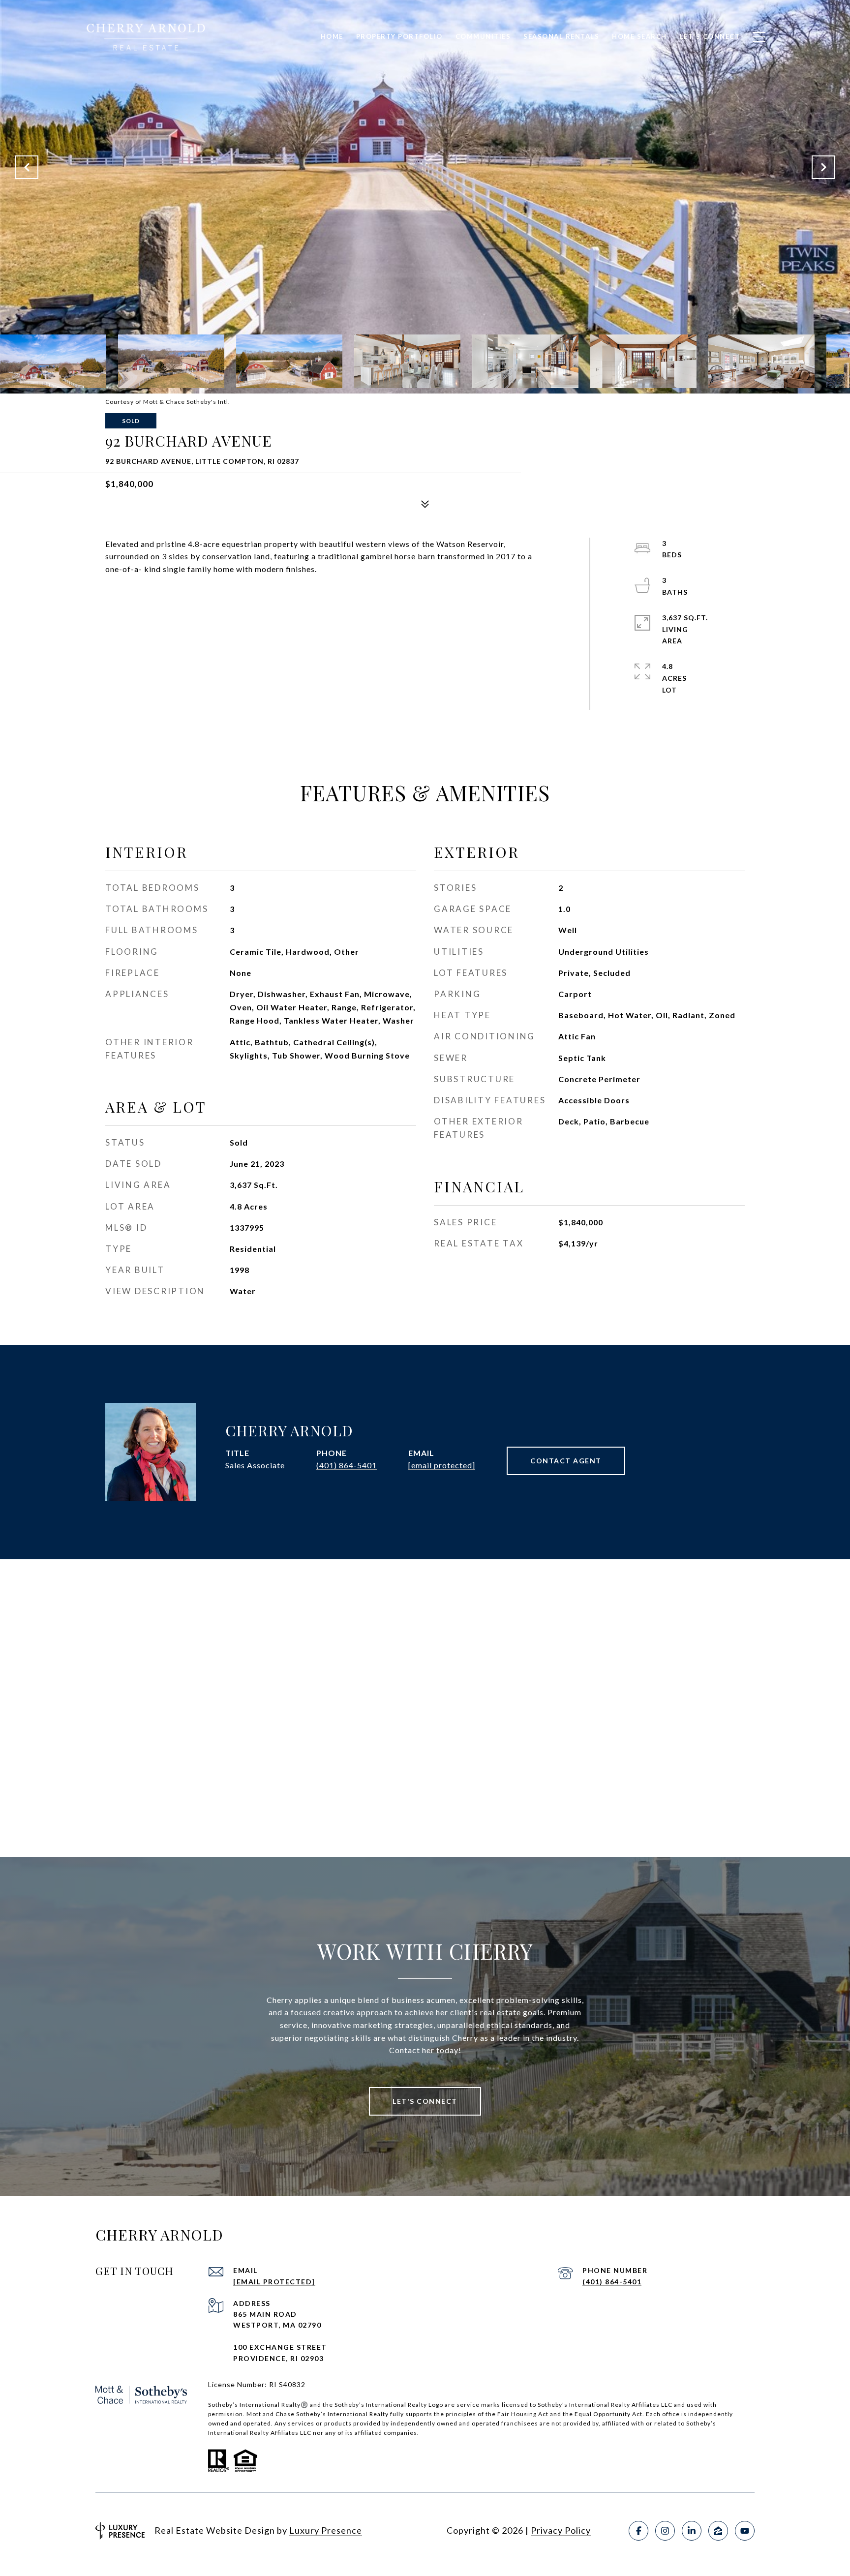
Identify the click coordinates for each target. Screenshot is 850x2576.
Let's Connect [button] (425, 2101)
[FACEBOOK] (638, 2531)
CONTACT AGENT (566, 1461)
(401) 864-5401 (347, 1465)
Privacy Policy (561, 2530)
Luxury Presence (326, 2530)
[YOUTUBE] (745, 2531)
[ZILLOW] (718, 2531)
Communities (483, 36)
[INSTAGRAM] (665, 2531)
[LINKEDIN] (692, 2531)
